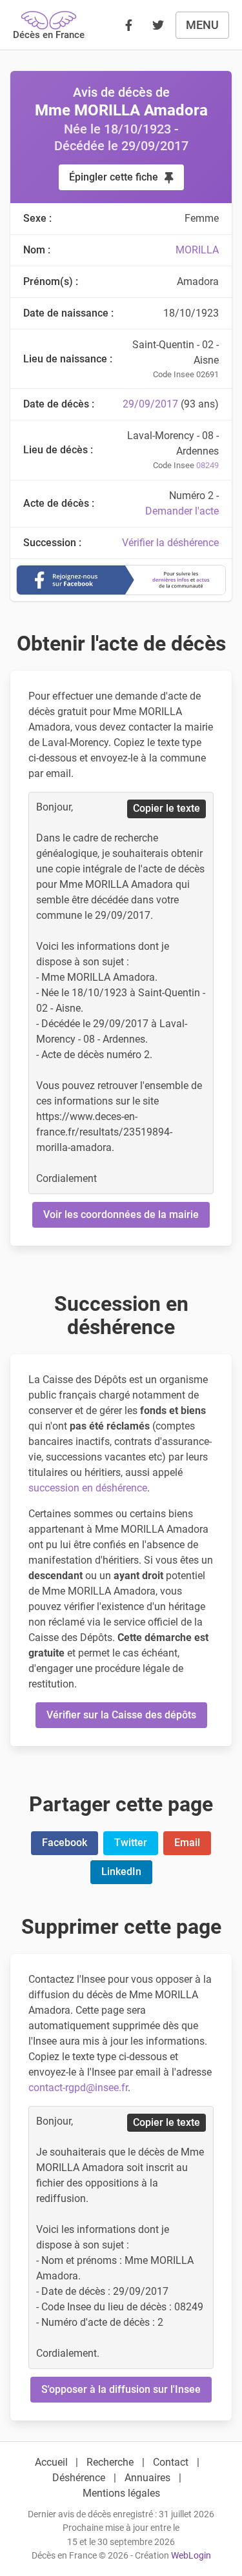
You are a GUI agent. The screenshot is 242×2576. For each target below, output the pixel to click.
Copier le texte (166, 808)
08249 (207, 465)
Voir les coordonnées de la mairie (121, 1214)
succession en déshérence (88, 1488)
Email (187, 1843)
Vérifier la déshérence (170, 543)
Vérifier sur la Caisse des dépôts (121, 1715)
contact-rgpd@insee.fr (78, 2088)
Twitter (131, 1843)
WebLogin (191, 2556)
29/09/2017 (150, 404)
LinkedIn (121, 1872)
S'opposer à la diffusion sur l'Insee (121, 2389)
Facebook (65, 1843)
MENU (202, 25)
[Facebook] (128, 25)
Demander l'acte (182, 511)
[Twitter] (158, 25)
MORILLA (197, 250)
